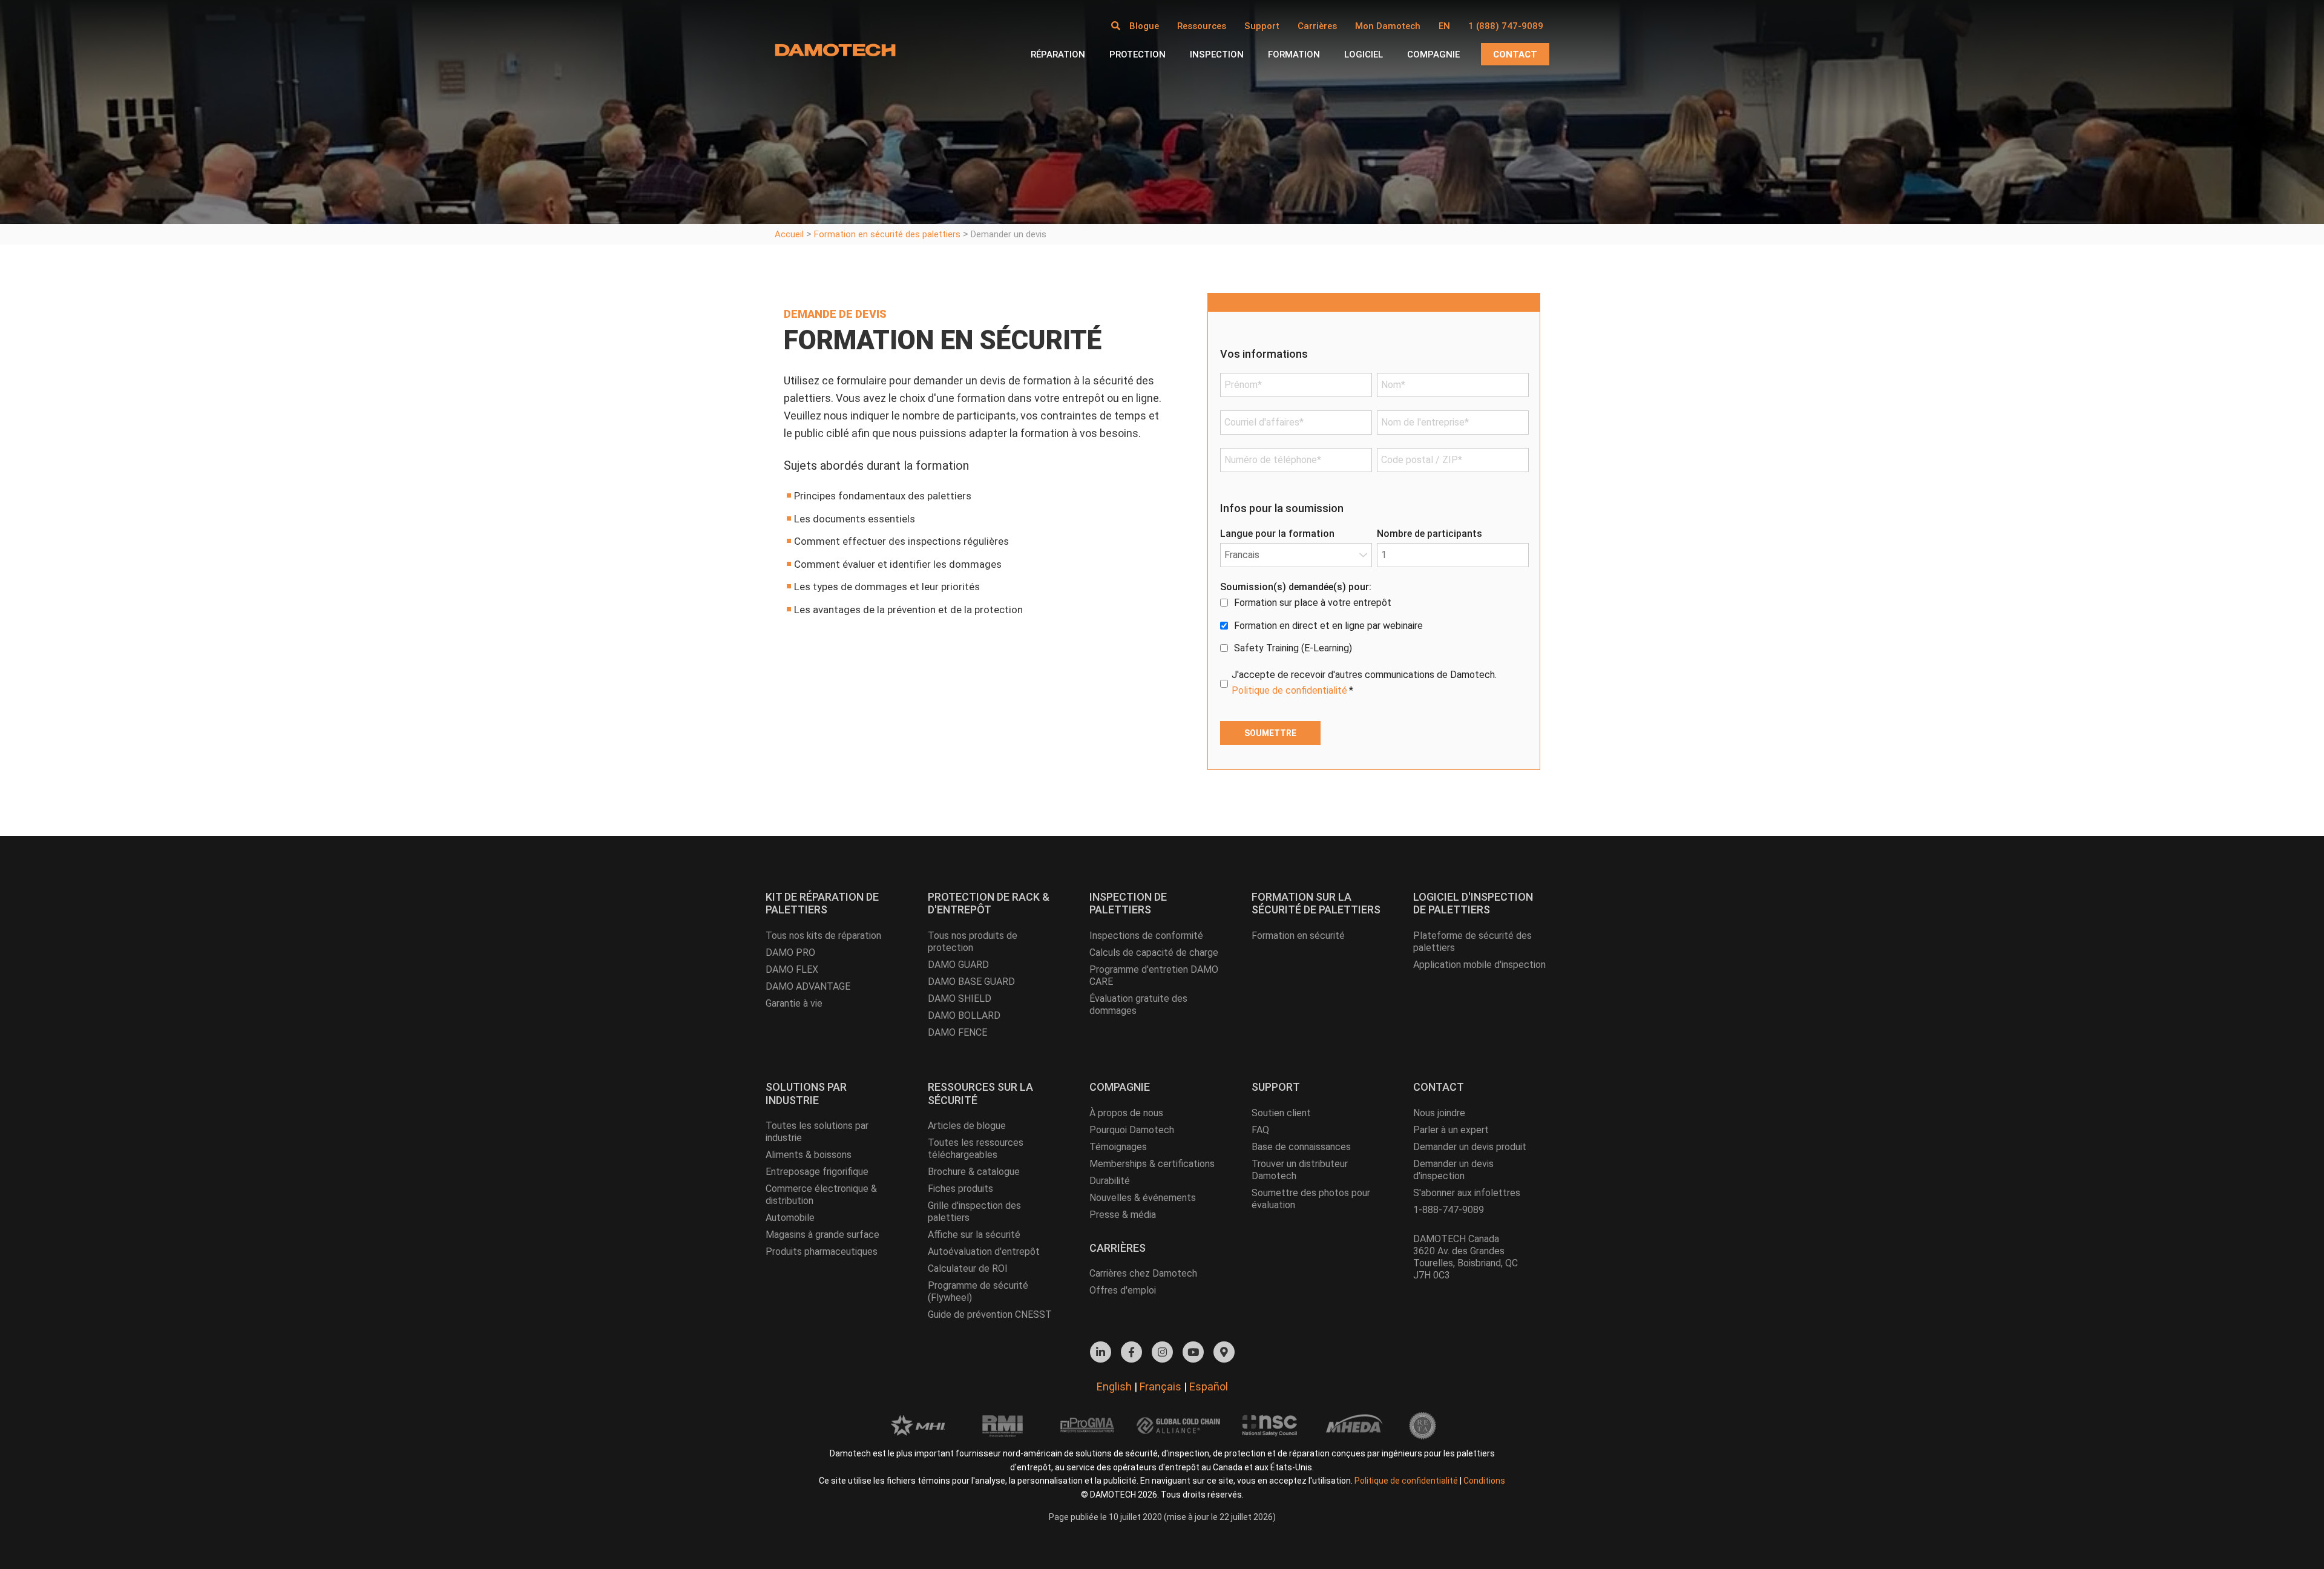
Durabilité (1110, 1181)
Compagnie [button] (1433, 54)
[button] (1116, 26)
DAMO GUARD (958, 965)
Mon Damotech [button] (1388, 26)
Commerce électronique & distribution (821, 1195)
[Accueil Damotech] (835, 50)
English (1114, 1386)
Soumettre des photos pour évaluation (1311, 1199)
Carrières (1317, 26)
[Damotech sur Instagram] (1162, 1352)
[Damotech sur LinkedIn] (1101, 1352)
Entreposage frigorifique (817, 1172)
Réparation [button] (1058, 54)
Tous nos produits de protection (973, 942)
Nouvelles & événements (1143, 1198)
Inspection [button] (1217, 54)
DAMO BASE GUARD (971, 982)
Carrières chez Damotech (1143, 1273)
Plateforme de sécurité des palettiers (1472, 942)
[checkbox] (1374, 626)
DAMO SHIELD (960, 998)
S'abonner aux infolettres (1467, 1193)
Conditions (1484, 1481)
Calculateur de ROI (968, 1268)
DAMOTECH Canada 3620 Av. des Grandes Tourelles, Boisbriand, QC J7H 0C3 (1466, 1257)
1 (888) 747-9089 (1506, 26)
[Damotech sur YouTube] (1193, 1352)
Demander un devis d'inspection (1453, 1170)
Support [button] (1262, 26)
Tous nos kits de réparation (823, 936)
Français (1160, 1386)
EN (1444, 26)
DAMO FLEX (792, 969)
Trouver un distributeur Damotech (1300, 1170)
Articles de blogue (967, 1126)
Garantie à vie (794, 1003)
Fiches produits (960, 1189)
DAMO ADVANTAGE (808, 986)
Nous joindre (1439, 1113)
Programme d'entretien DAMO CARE (1154, 975)
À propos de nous (1126, 1113)
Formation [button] (1294, 54)
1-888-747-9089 (1449, 1210)
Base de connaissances (1301, 1147)
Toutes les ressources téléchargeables (976, 1149)
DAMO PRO (790, 952)
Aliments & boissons (809, 1155)
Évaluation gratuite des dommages (1138, 1005)
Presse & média (1123, 1215)
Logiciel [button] (1364, 54)
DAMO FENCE (957, 1032)
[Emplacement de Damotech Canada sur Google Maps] (1224, 1352)
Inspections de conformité (1146, 936)
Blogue (1144, 26)
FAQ (1260, 1130)
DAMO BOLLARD (964, 1015)
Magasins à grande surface (822, 1235)
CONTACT (1515, 54)
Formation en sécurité (1298, 936)
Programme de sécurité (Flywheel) (978, 1291)
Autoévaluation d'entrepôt (984, 1252)
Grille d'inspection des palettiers (974, 1212)
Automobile (790, 1218)
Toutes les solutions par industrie (817, 1132)
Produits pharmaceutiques (822, 1252)
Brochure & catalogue (974, 1172)
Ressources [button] (1202, 26)
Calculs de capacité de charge (1154, 952)
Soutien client (1281, 1113)
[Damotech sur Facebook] (1131, 1352)
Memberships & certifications (1152, 1164)
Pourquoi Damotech (1132, 1130)
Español (1209, 1386)
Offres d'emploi (1123, 1290)
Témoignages (1118, 1147)
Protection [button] (1137, 54)
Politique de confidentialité (1289, 690)
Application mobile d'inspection (1479, 965)
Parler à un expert (1451, 1130)
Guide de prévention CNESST (990, 1314)
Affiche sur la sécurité (974, 1235)
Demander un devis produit (1470, 1147)
